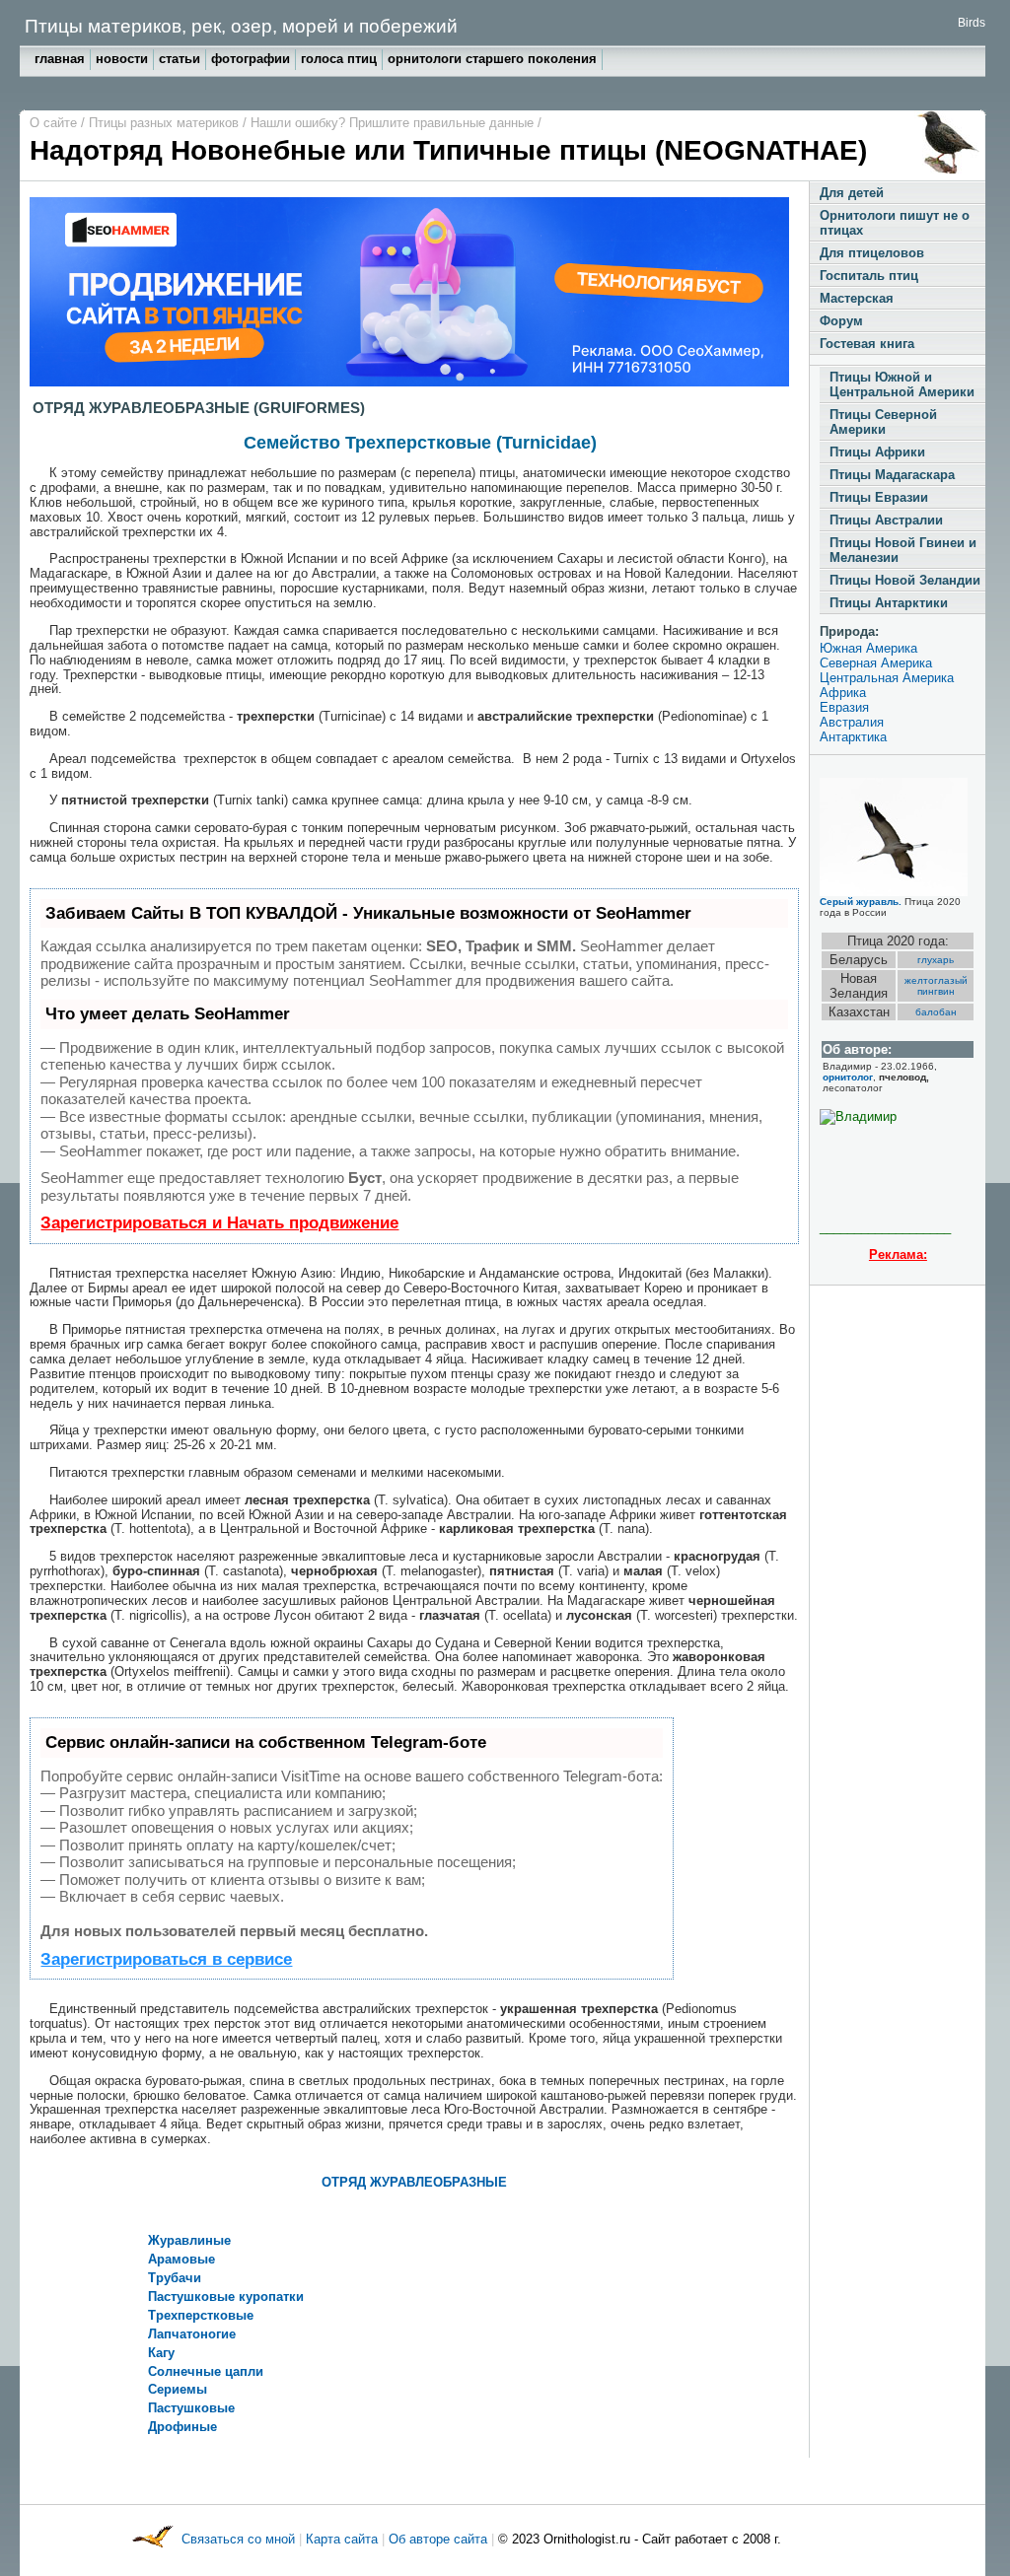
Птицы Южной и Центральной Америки (902, 384)
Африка (843, 693)
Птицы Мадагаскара (892, 475)
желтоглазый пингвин (936, 986)
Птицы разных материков (166, 123)
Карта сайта (342, 2540)
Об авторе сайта (440, 2540)
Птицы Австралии (886, 520)
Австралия (852, 722)
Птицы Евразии (879, 497)
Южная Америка (868, 648)
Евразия (844, 707)
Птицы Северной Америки (883, 422)
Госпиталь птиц (869, 276)
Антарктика (853, 737)
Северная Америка (876, 663)
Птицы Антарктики (889, 603)
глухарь (936, 960)
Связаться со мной (240, 2540)
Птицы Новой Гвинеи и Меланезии (903, 550)
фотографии (251, 59)
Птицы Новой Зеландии (905, 580)
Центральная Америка (887, 678)
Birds (972, 23)
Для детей (852, 193)
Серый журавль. (861, 902)
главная (60, 59)
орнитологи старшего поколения (492, 59)
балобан (936, 1012)
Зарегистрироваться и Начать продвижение (219, 1223)
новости (122, 59)
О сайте (55, 123)
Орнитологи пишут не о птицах (895, 223)
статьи (180, 59)
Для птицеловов (872, 253)
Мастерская (857, 298)
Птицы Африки (877, 452)
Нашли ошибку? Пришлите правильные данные (394, 123)
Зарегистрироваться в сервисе (166, 1959)
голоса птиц (339, 59)
